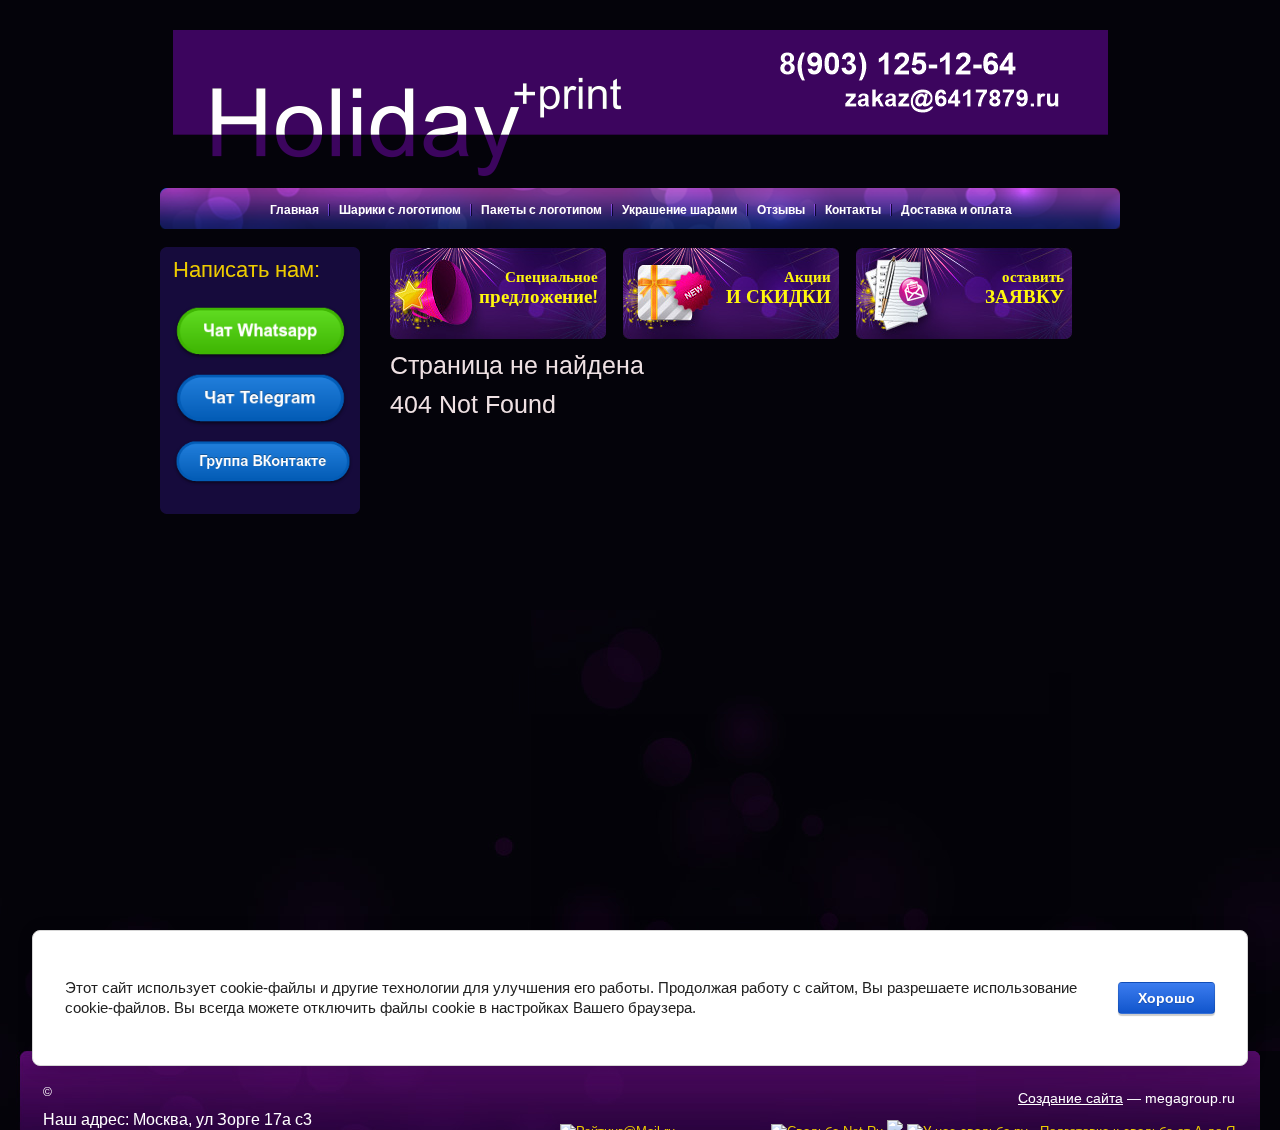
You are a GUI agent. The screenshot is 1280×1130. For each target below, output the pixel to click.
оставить (1024, 288)
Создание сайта (1070, 1098)
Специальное (538, 288)
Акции (778, 288)
